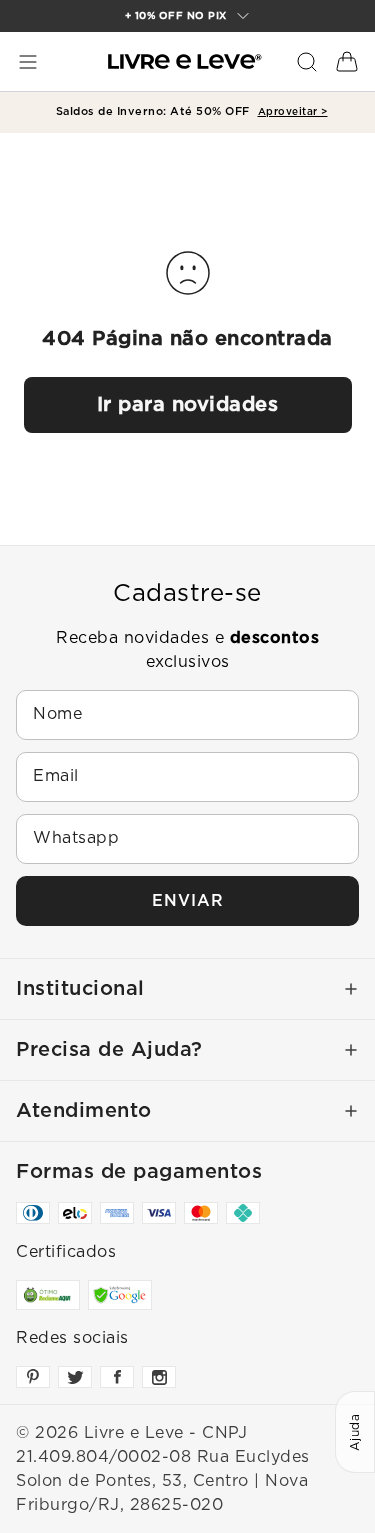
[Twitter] (75, 1377)
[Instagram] (159, 1377)
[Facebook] (117, 1377)
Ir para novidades (188, 405)
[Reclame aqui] (48, 1295)
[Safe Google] (120, 1295)
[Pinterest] (33, 1377)
